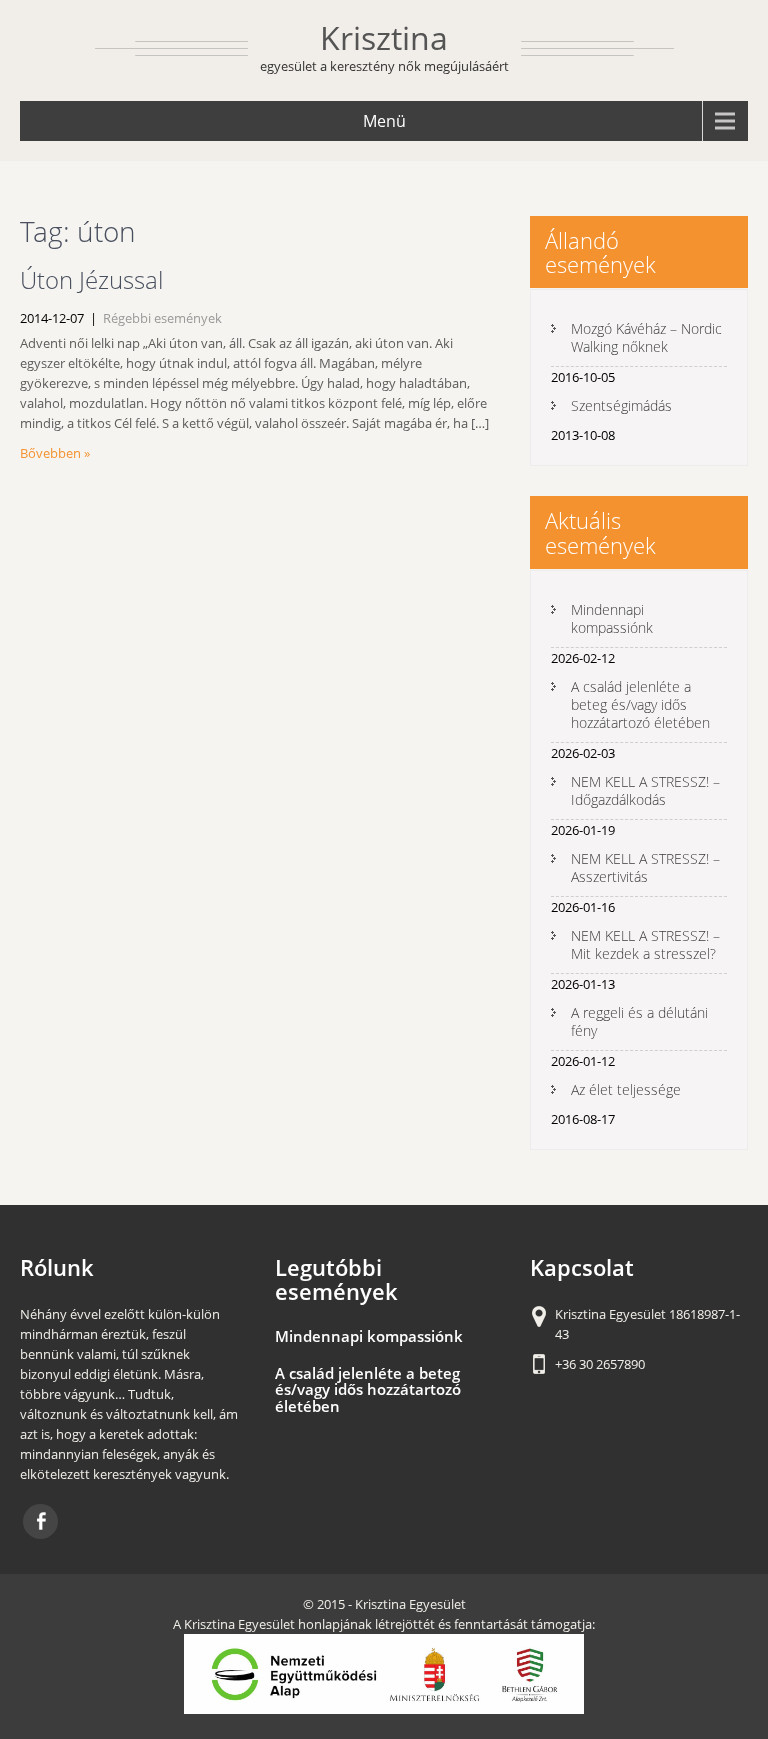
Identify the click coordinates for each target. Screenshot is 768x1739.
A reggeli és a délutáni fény (639, 1021)
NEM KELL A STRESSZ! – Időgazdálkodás (645, 790)
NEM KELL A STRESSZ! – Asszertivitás (645, 867)
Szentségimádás (621, 405)
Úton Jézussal (91, 279)
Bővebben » (55, 453)
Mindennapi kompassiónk (612, 618)
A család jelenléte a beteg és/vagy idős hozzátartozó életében (640, 704)
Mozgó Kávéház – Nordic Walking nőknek (646, 337)
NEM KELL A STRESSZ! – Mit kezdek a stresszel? (645, 944)
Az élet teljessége (626, 1089)
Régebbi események (162, 318)
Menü (384, 121)
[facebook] (40, 1521)
